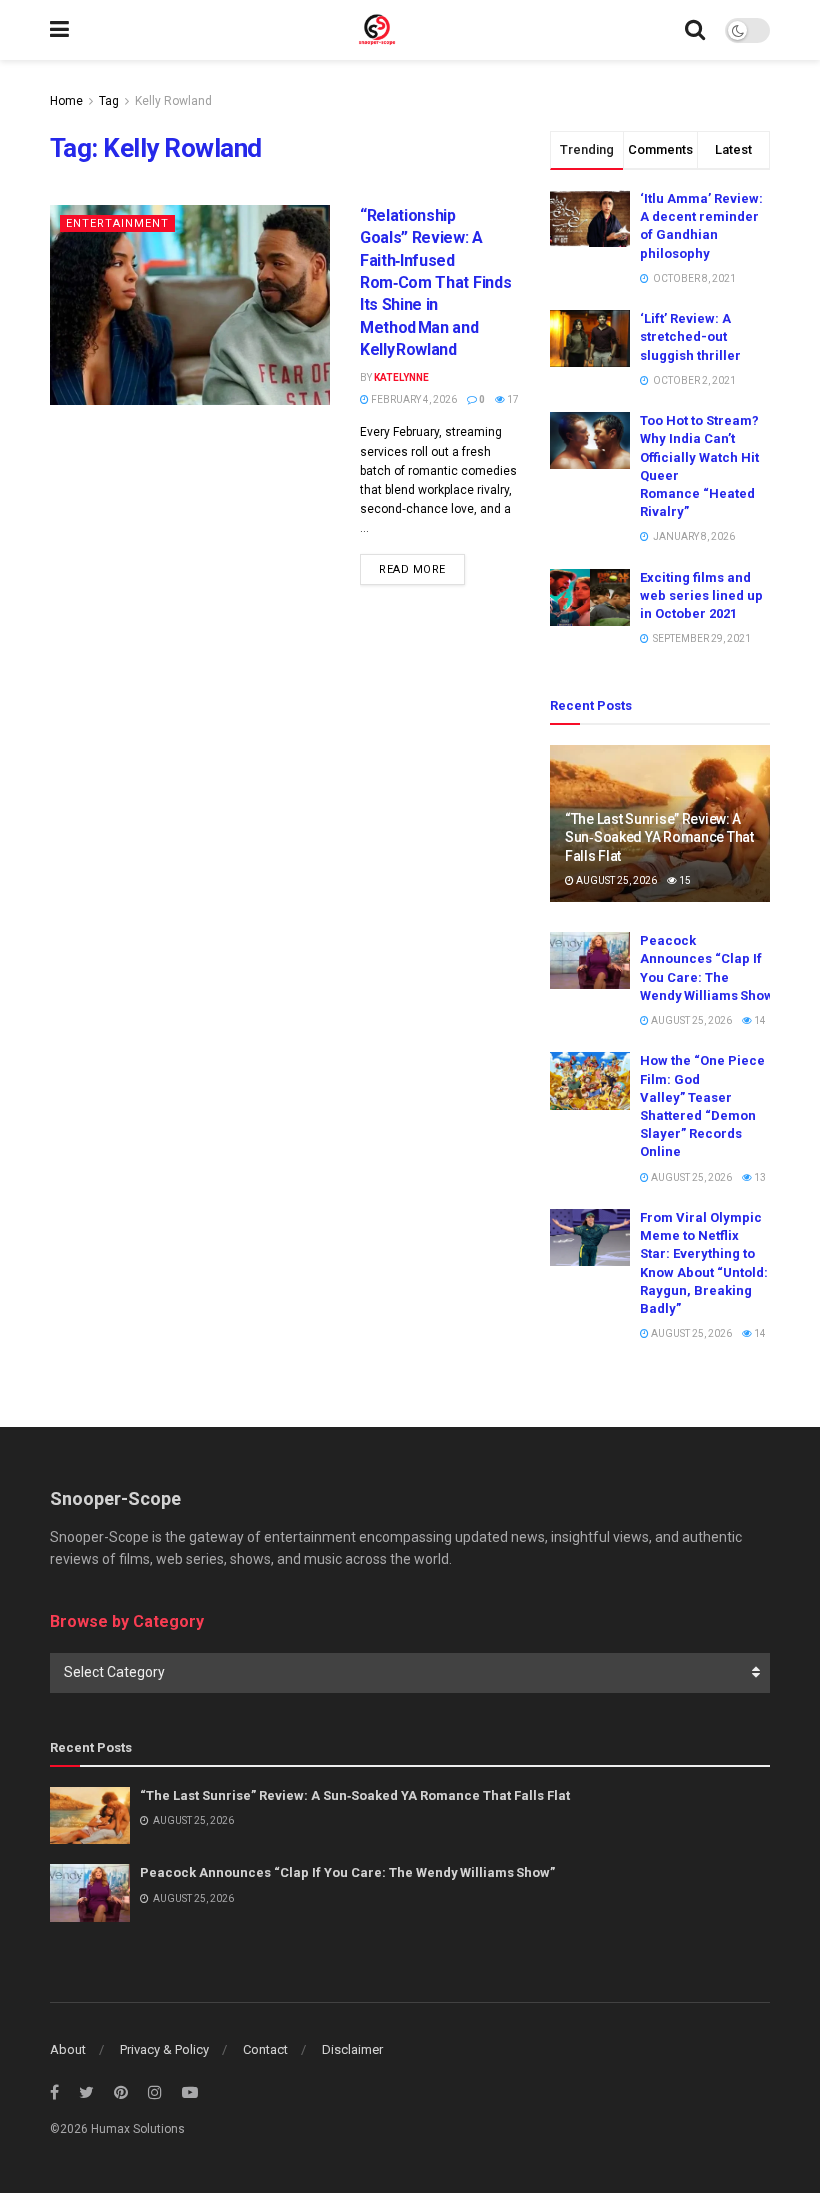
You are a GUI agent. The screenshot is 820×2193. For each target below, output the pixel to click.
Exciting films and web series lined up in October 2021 (701, 595)
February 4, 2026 (413, 399)
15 (684, 880)
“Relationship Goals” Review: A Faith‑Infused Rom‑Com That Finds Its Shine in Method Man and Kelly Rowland (435, 282)
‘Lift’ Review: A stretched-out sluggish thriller (690, 336)
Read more (412, 569)
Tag (109, 101)
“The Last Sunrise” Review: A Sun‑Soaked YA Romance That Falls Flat (659, 837)
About (68, 2049)
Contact (265, 2049)
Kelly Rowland (173, 101)
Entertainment (117, 223)
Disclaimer (352, 2049)
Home (66, 101)
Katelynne (401, 377)
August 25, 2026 (615, 880)
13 (759, 1177)
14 (759, 1020)
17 (512, 399)
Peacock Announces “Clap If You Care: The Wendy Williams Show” (347, 1872)
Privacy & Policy (164, 2049)
